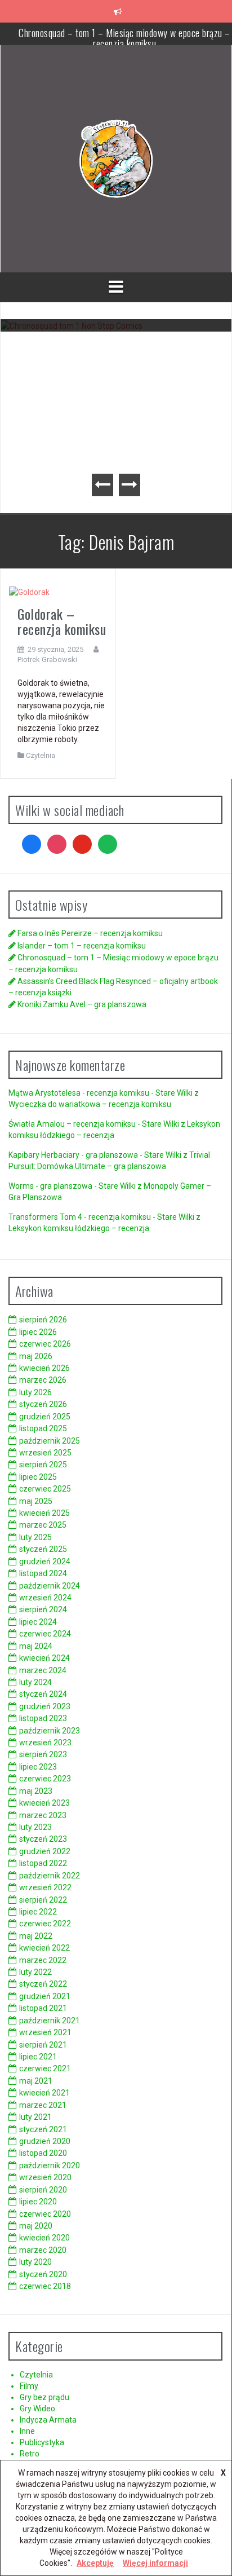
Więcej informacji (155, 2563)
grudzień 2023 (45, 1706)
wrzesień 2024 (45, 1598)
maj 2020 (36, 2226)
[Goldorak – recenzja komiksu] (29, 592)
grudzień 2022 (45, 1851)
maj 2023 (36, 1791)
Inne (27, 2431)
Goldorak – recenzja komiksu (62, 621)
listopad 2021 (43, 2008)
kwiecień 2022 (44, 1948)
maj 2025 (36, 1501)
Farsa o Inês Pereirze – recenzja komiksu (90, 933)
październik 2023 (50, 1731)
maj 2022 (36, 1936)
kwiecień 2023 (44, 1803)
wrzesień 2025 (45, 1453)
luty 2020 (35, 2262)
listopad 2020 (43, 2153)
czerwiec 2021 (45, 2068)
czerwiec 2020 (45, 2214)
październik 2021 (50, 2021)
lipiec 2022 (38, 1912)
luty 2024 (35, 1682)
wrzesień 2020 (45, 2177)
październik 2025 (50, 1441)
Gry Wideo (37, 2409)
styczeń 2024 (43, 1694)
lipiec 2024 (38, 1622)
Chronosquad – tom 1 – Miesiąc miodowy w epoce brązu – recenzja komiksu (116, 361)
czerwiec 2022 (45, 1924)
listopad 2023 (43, 1718)
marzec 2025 (43, 1525)
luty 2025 (35, 1537)
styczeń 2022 (43, 1984)
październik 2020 (50, 2165)
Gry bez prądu (44, 2397)
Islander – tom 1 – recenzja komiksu (82, 946)
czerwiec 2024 (45, 1634)
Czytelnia (41, 755)
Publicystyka (42, 2442)
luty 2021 (35, 2117)
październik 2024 (50, 1586)
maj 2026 (36, 1356)
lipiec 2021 (38, 2057)
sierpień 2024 (43, 1609)
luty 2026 (35, 1392)
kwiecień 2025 (44, 1513)
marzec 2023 (43, 1815)
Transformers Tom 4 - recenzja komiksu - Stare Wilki (101, 1217)
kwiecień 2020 (44, 2238)
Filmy (29, 2386)
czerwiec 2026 (45, 1344)
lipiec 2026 (38, 1332)
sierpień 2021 (43, 2045)
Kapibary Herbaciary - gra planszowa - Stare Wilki (95, 1155)
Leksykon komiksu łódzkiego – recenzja (79, 1228)
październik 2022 (50, 1876)
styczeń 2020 (43, 2274)
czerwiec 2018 (45, 2286)
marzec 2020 (43, 2250)
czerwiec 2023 (45, 1779)
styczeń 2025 (43, 1549)
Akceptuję (95, 2563)
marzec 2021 (43, 2105)
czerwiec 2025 (45, 1489)
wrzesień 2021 (45, 2032)
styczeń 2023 (43, 1839)
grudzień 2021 (45, 1996)
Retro (30, 2454)
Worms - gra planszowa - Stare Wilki (72, 1186)
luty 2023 (35, 1827)
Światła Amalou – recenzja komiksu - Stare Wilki (94, 1124)
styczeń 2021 (43, 2129)
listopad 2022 (43, 1863)
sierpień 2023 (43, 1754)
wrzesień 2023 (45, 1743)
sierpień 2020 (43, 2190)
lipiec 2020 (38, 2202)
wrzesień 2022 (45, 1887)
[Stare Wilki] (116, 158)
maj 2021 (36, 2081)
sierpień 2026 (43, 1320)
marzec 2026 (43, 1380)
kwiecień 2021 (44, 2093)
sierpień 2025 (43, 1465)
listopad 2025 (43, 1428)
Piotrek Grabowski (47, 660)
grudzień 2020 (45, 2141)
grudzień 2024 (45, 1562)
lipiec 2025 (38, 1477)
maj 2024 (36, 1646)
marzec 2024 (43, 1670)
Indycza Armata (48, 2420)
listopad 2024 (43, 1573)
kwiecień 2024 (44, 1658)
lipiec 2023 (38, 1767)
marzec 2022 (43, 1960)
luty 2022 (35, 1972)
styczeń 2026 (43, 1404)
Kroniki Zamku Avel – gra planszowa (82, 1004)
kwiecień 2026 (44, 1368)
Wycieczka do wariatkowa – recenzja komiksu (90, 1104)
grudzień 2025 (45, 1417)
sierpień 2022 (43, 1900)
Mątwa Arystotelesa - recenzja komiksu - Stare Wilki (101, 1093)
